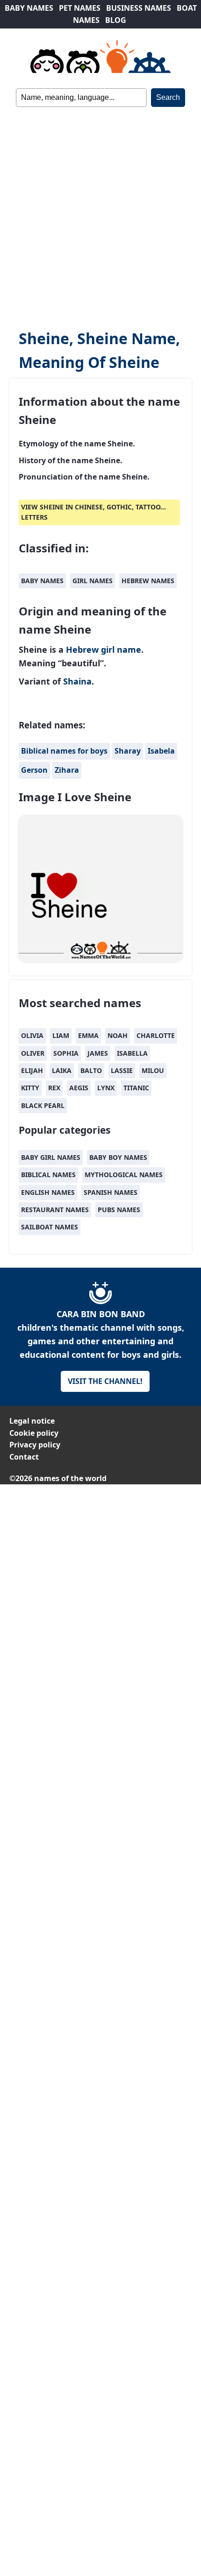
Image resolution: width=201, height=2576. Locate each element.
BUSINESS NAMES (139, 8)
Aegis (79, 1088)
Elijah (32, 1070)
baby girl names (51, 1157)
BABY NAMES (29, 8)
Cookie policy (34, 1433)
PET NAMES (80, 8)
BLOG (116, 20)
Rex (54, 1088)
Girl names (93, 581)
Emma (88, 1035)
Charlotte (156, 1035)
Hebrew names (148, 581)
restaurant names (55, 1210)
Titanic (136, 1088)
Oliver (33, 1053)
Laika (62, 1070)
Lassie (122, 1070)
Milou (153, 1070)
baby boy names (118, 1157)
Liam (61, 1035)
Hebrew (82, 649)
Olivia (32, 1035)
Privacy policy (35, 1445)
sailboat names (50, 1227)
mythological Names (124, 1175)
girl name (121, 649)
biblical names (48, 1175)
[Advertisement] (100, 212)
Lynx (106, 1088)
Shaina (77, 681)
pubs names (119, 1210)
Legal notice (32, 1421)
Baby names (42, 581)
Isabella (132, 1053)
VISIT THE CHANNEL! (105, 1381)
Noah (118, 1035)
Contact (24, 1457)
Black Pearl (43, 1105)
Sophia (66, 1053)
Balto (91, 1070)
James (98, 1053)
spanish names (111, 1192)
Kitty (30, 1088)
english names (48, 1192)
